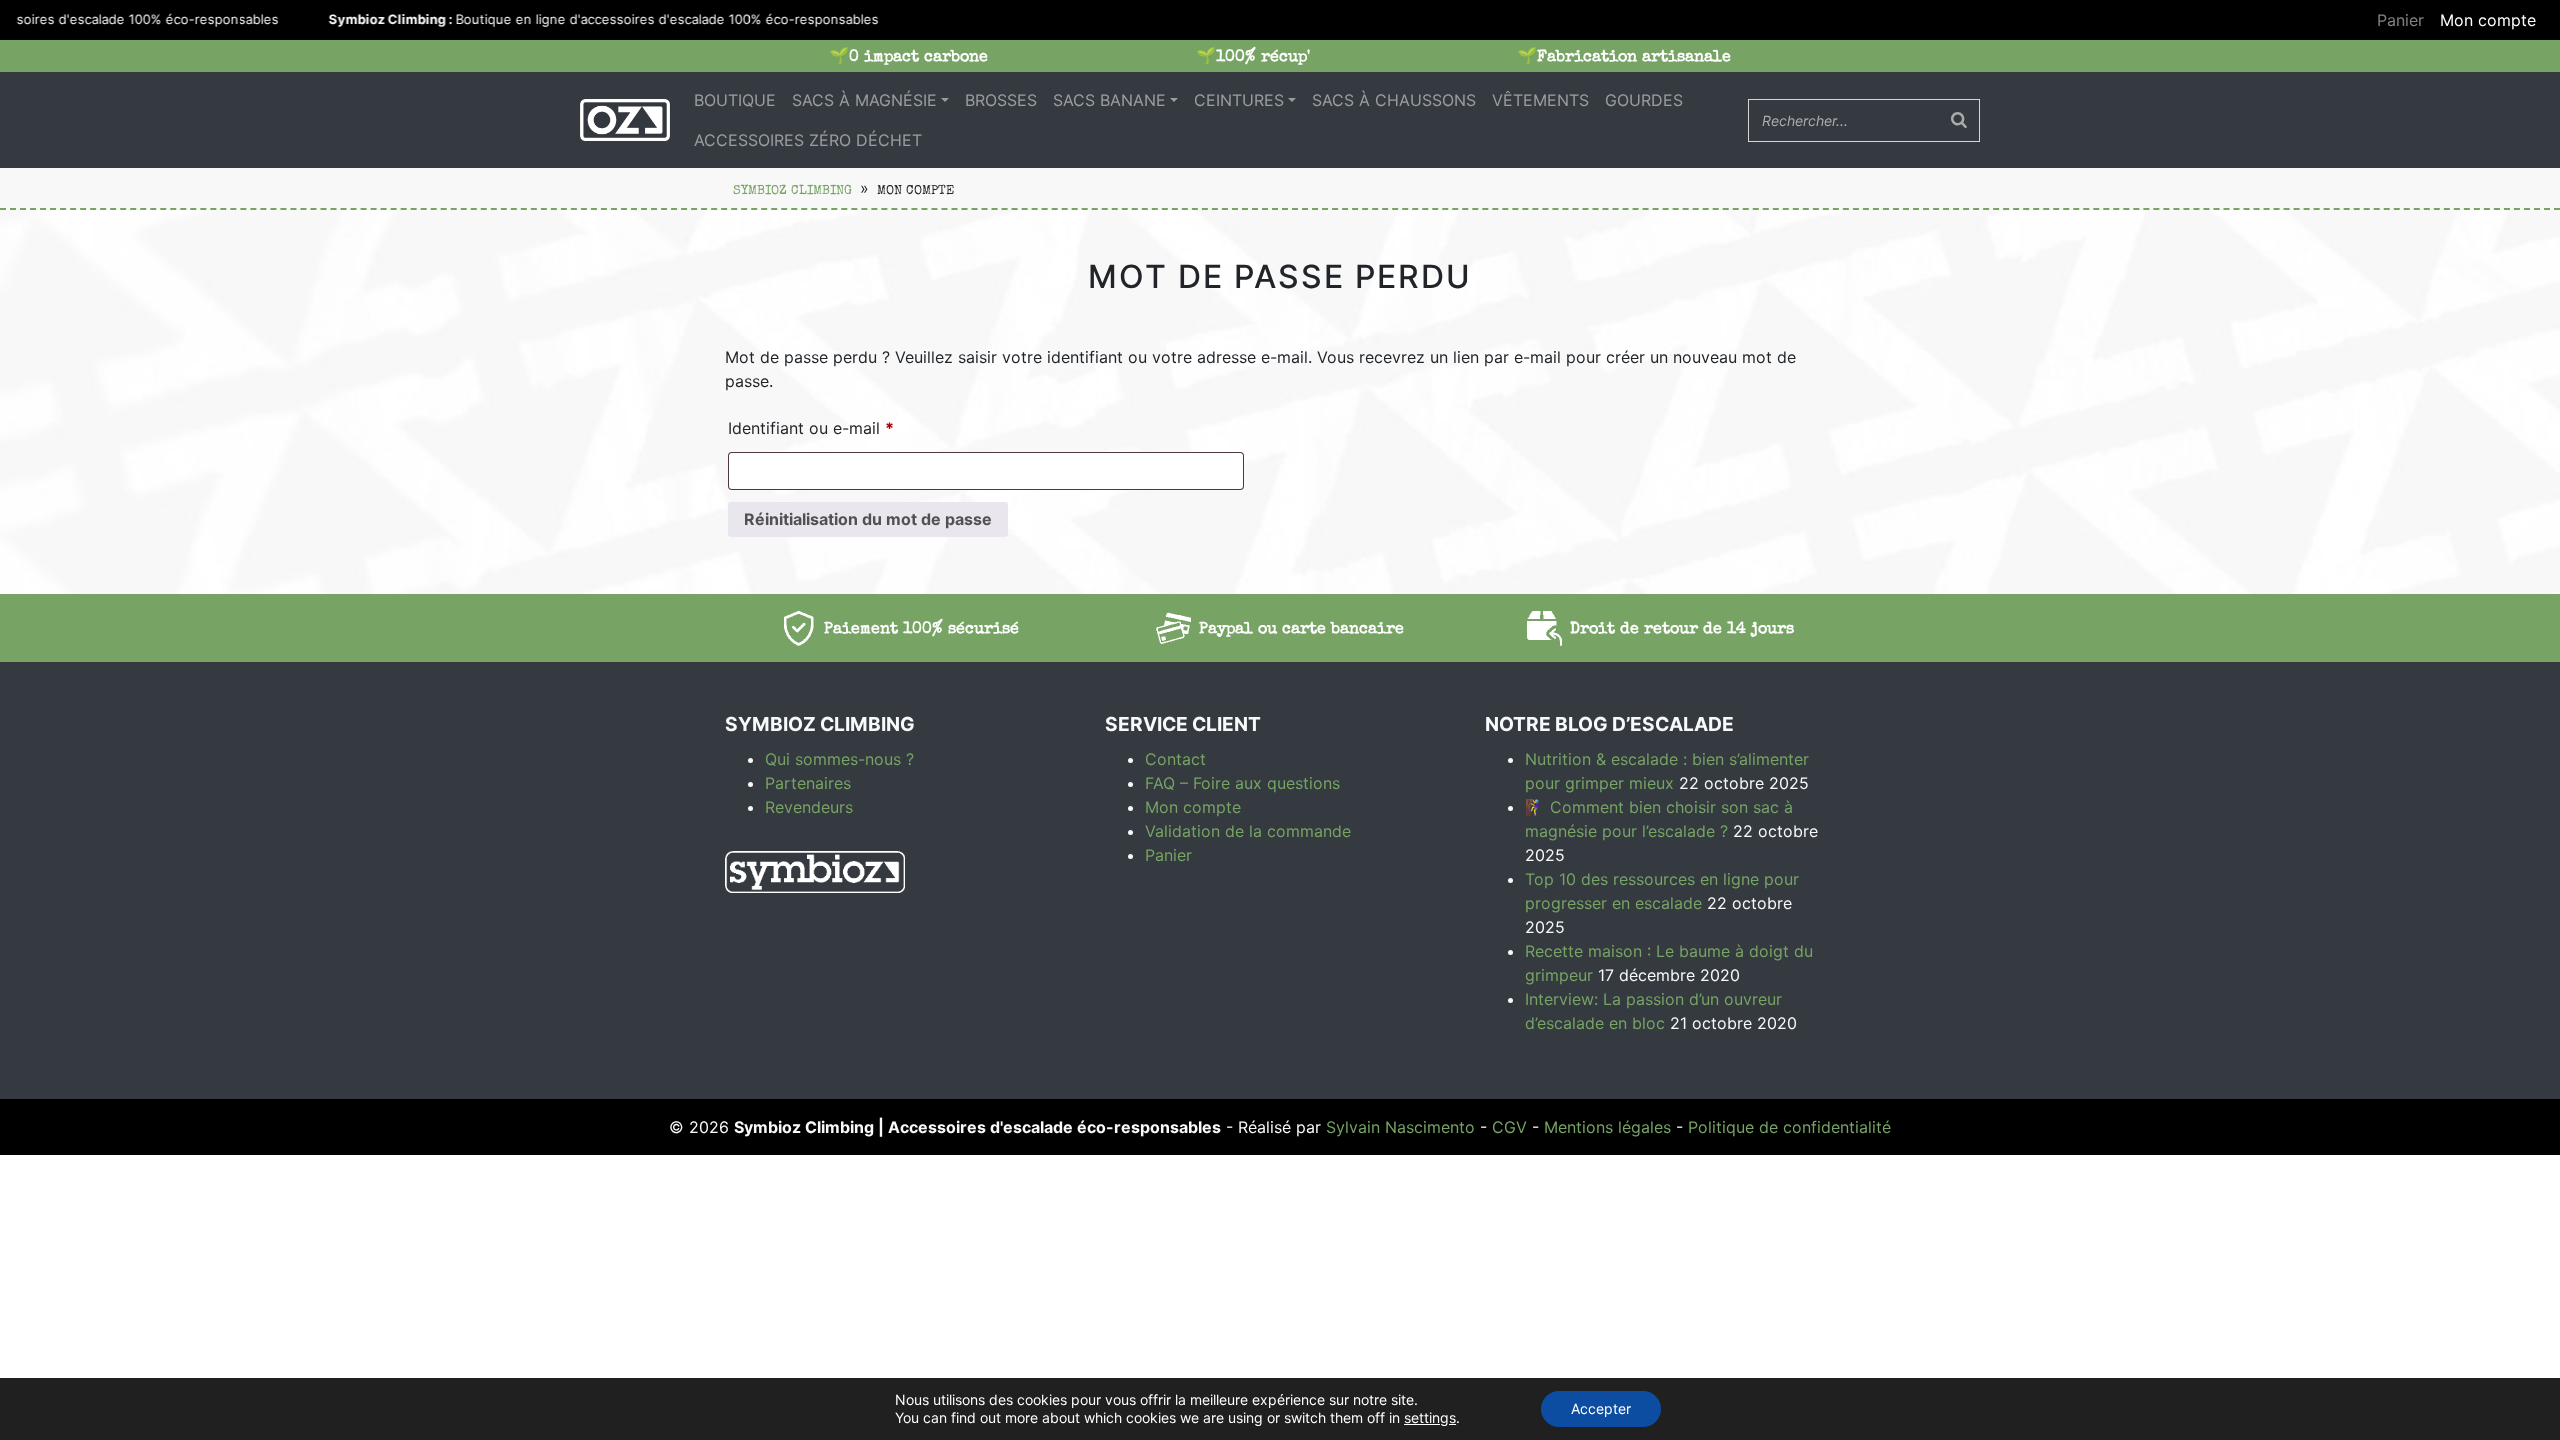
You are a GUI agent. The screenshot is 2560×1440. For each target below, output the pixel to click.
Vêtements (1540, 100)
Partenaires (808, 783)
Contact (1175, 759)
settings (1430, 1417)
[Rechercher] (1959, 120)
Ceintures (1239, 100)
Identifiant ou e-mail (852, 427)
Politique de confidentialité (1789, 1127)
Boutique (735, 100)
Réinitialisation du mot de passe (868, 519)
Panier (2400, 20)
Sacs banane (1109, 100)
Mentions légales (1607, 1127)
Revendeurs (809, 807)
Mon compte (2488, 20)
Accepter (1601, 1408)
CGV (1509, 1127)
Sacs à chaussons (1394, 100)
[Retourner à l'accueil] (625, 120)
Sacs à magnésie (864, 100)
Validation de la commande (1248, 831)
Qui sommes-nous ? (839, 759)
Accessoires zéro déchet (808, 140)
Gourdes (1644, 100)
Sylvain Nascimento (1400, 1127)
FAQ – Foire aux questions (1242, 783)
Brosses (1001, 100)
